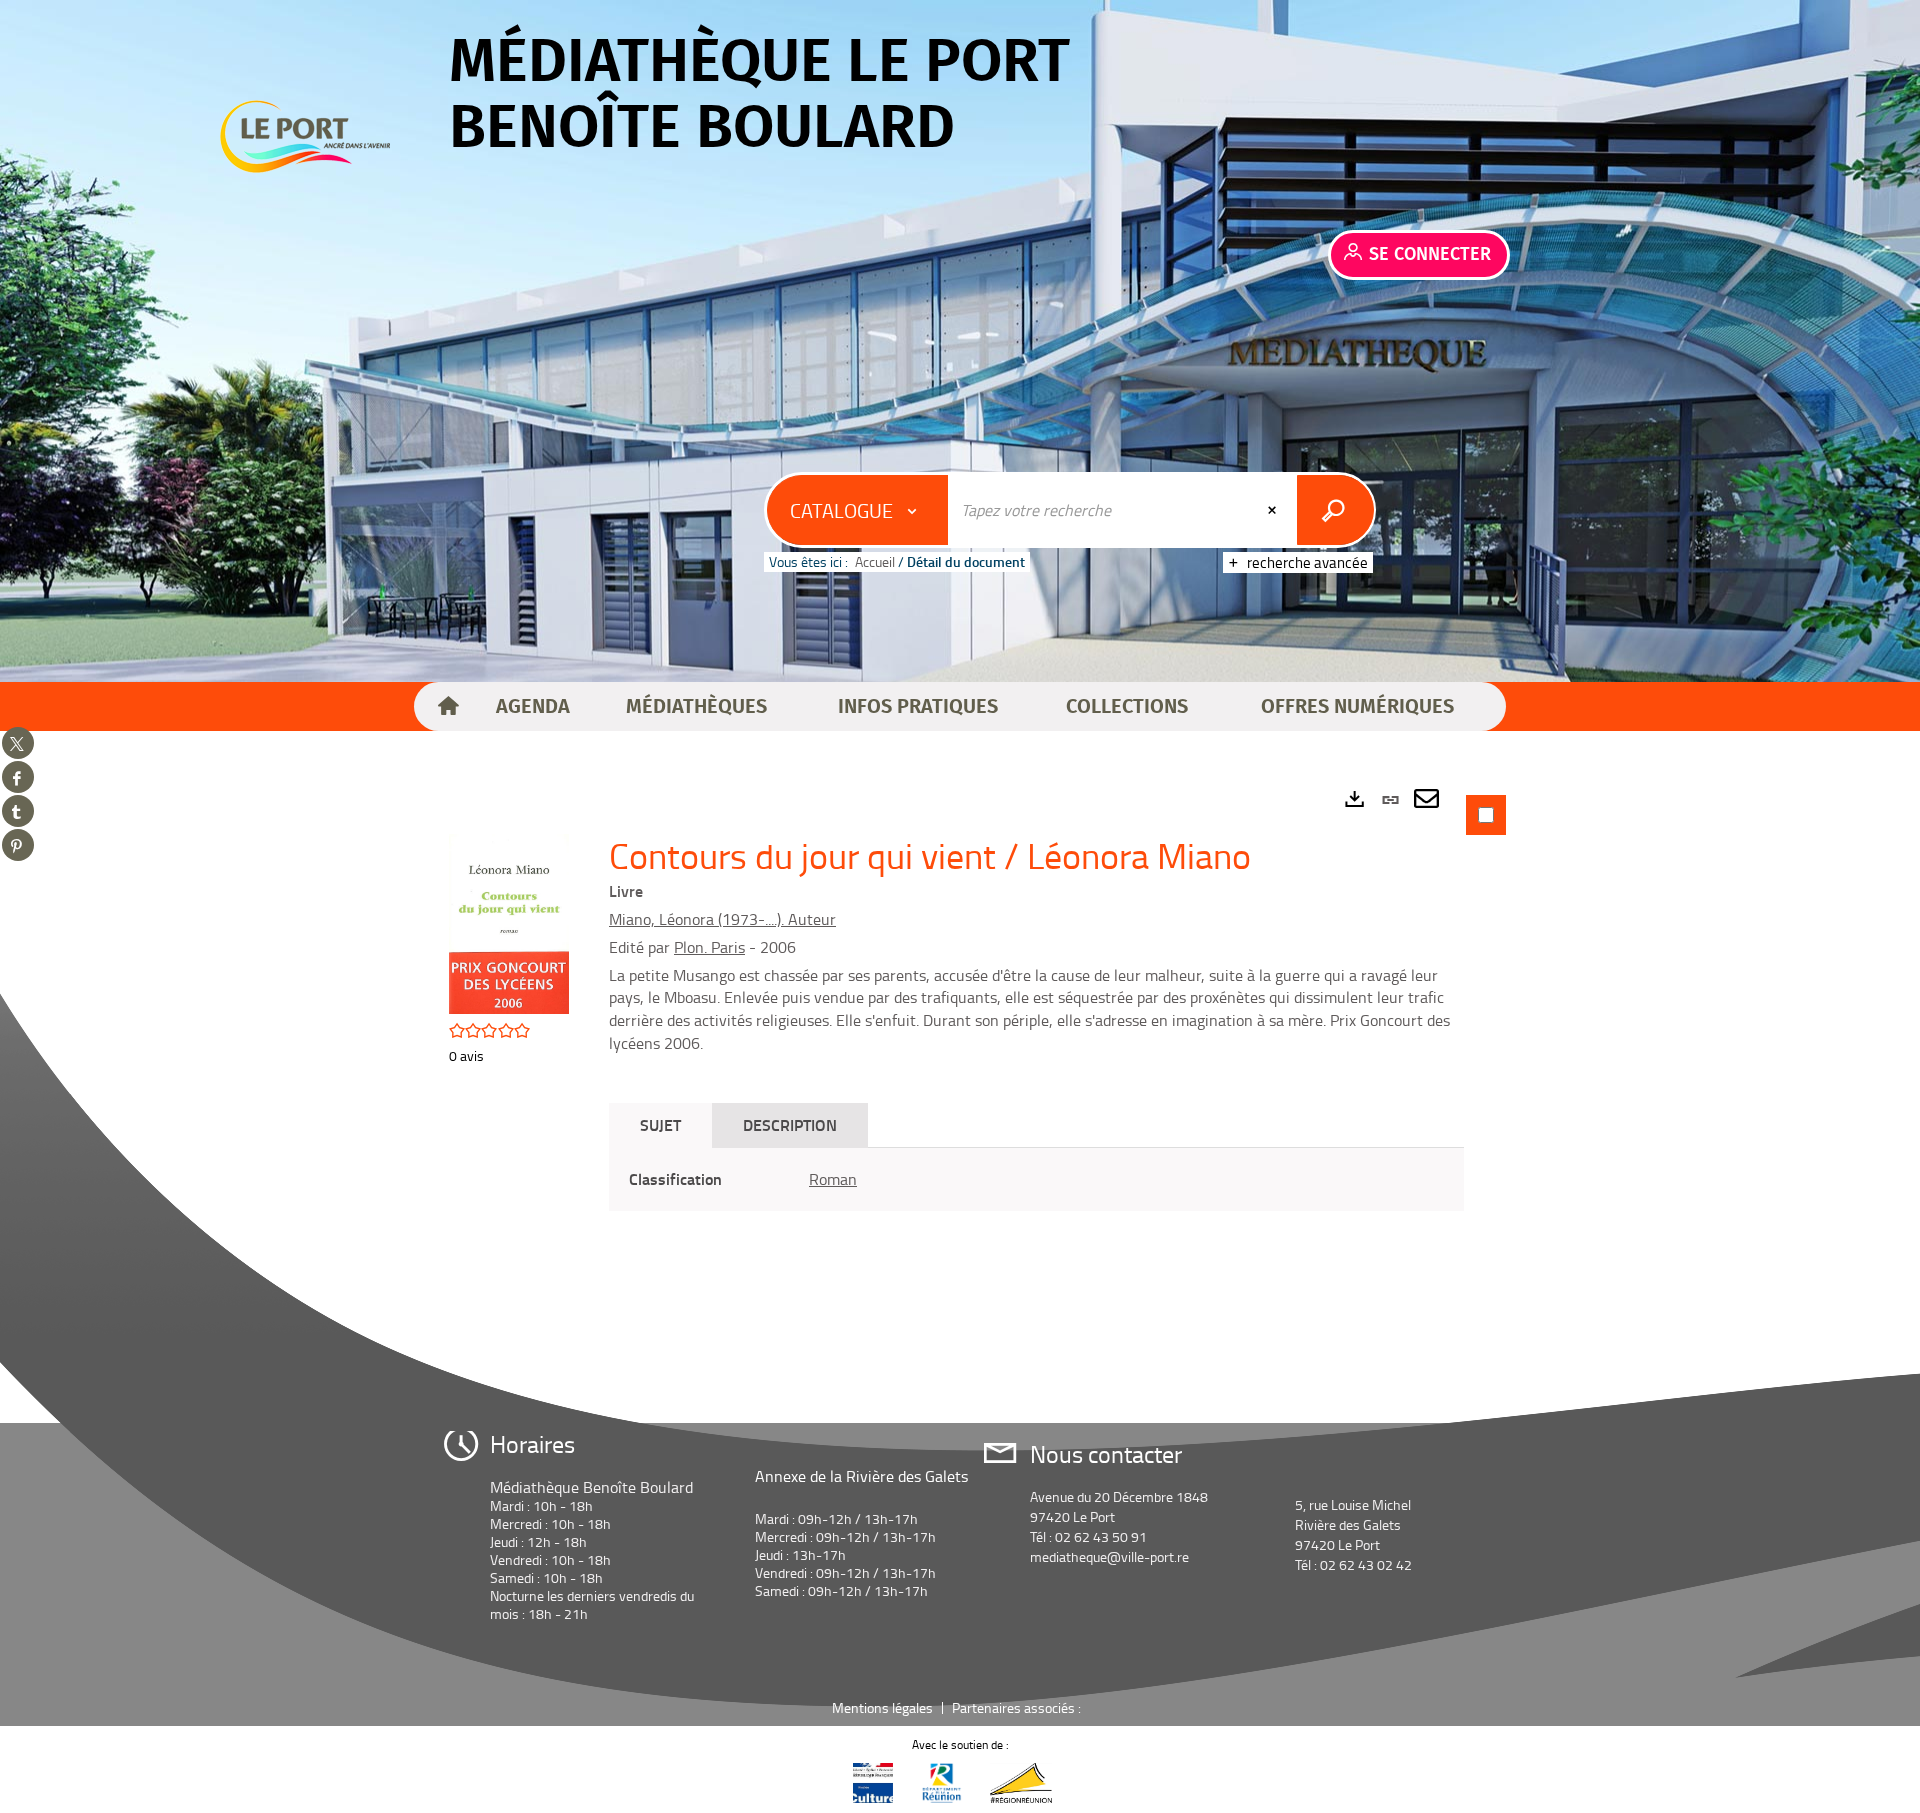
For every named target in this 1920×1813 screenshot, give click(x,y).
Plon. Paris (709, 947)
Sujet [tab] (660, 1124)
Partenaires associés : (1018, 1707)
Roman (833, 1179)
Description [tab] (790, 1124)
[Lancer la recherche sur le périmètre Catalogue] (1335, 510)
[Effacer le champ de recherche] (1274, 510)
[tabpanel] (960, 1041)
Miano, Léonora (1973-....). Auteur (722, 919)
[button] (533, 707)
